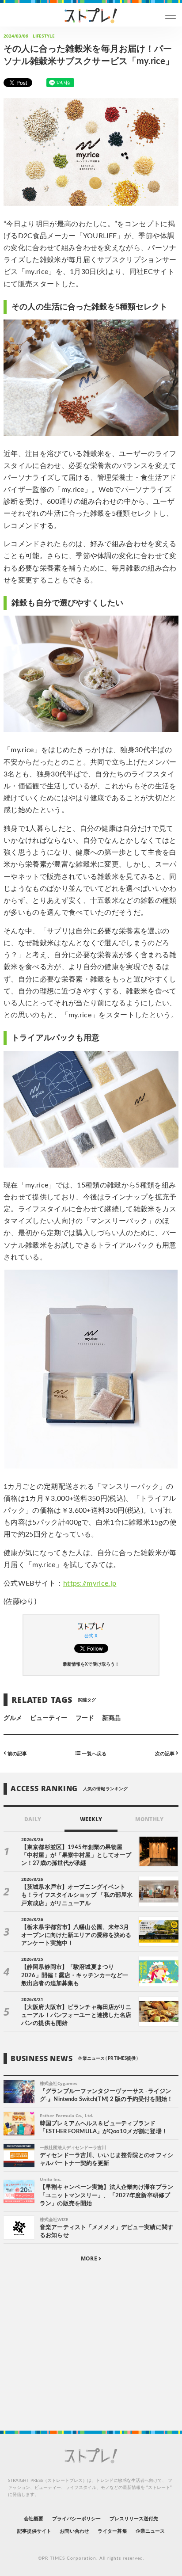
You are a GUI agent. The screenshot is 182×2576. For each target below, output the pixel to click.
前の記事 (17, 1753)
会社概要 (34, 2519)
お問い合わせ (74, 2531)
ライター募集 (112, 2531)
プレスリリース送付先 (134, 2519)
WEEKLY (91, 1819)
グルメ (13, 1718)
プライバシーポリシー (77, 2519)
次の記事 (165, 1753)
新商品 (111, 1718)
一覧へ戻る (93, 1753)
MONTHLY (149, 1819)
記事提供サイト (34, 2531)
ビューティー (49, 1718)
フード (85, 1718)
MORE (89, 2258)
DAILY (32, 1819)
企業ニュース (150, 2531)
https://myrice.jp (90, 1583)
